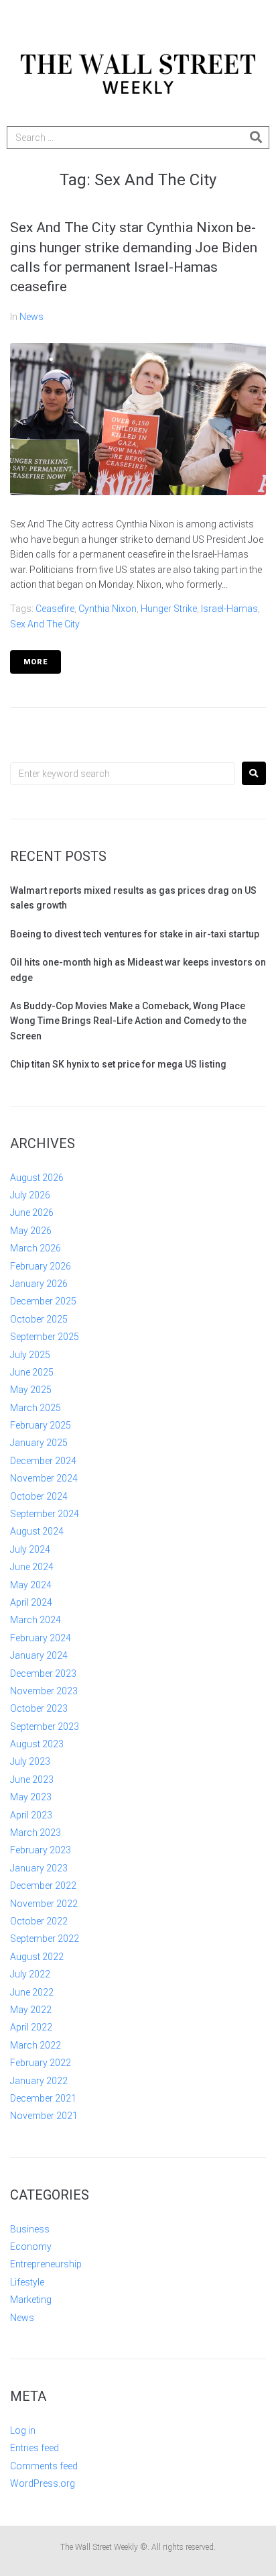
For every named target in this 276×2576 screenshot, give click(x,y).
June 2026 (32, 1213)
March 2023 (36, 1833)
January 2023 (39, 1868)
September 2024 (45, 1514)
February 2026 (41, 1266)
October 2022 (39, 1921)
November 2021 (44, 2116)
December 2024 (43, 1461)
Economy (31, 2247)
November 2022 (44, 1904)
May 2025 (31, 1390)
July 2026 (30, 1195)
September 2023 (45, 1727)
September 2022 (45, 1939)
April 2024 (31, 1602)
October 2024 (39, 1496)
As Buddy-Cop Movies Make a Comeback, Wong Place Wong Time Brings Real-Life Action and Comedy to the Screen (128, 1021)
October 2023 (39, 1708)
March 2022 (36, 2045)
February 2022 (41, 2063)
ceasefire (55, 609)
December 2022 (43, 1886)
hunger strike (169, 609)
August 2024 (37, 1531)
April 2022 (31, 2027)
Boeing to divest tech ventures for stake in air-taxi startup (135, 934)
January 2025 (39, 1443)
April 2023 (31, 1815)
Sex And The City (45, 624)
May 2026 (31, 1231)
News (31, 317)
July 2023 (30, 1761)
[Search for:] (123, 774)
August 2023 (37, 1744)
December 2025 (43, 1301)
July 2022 (30, 1974)
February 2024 (41, 1638)
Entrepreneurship (46, 2264)
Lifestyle (27, 2282)
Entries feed (34, 2448)
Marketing (31, 2300)
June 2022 (32, 1992)
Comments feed (44, 2466)
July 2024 (30, 1549)
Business (30, 2229)
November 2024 (44, 1478)
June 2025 (32, 1372)
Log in (23, 2430)
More (36, 662)
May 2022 (31, 2010)
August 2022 (37, 1957)
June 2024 (32, 1567)
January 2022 (39, 2081)
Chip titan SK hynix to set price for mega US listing (118, 1064)
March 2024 (36, 1620)
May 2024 (31, 1585)
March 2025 (36, 1408)
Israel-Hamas (229, 609)
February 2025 (41, 1425)
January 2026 (39, 1284)
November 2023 (44, 1691)
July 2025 (30, 1355)
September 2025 (45, 1337)
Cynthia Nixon (108, 609)
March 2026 (36, 1248)
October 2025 (39, 1319)
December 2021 (43, 2098)
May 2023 (31, 1797)
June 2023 (32, 1780)
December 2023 (43, 1673)
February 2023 (41, 1850)
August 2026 (37, 1178)
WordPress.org (43, 2483)
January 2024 (39, 1655)
